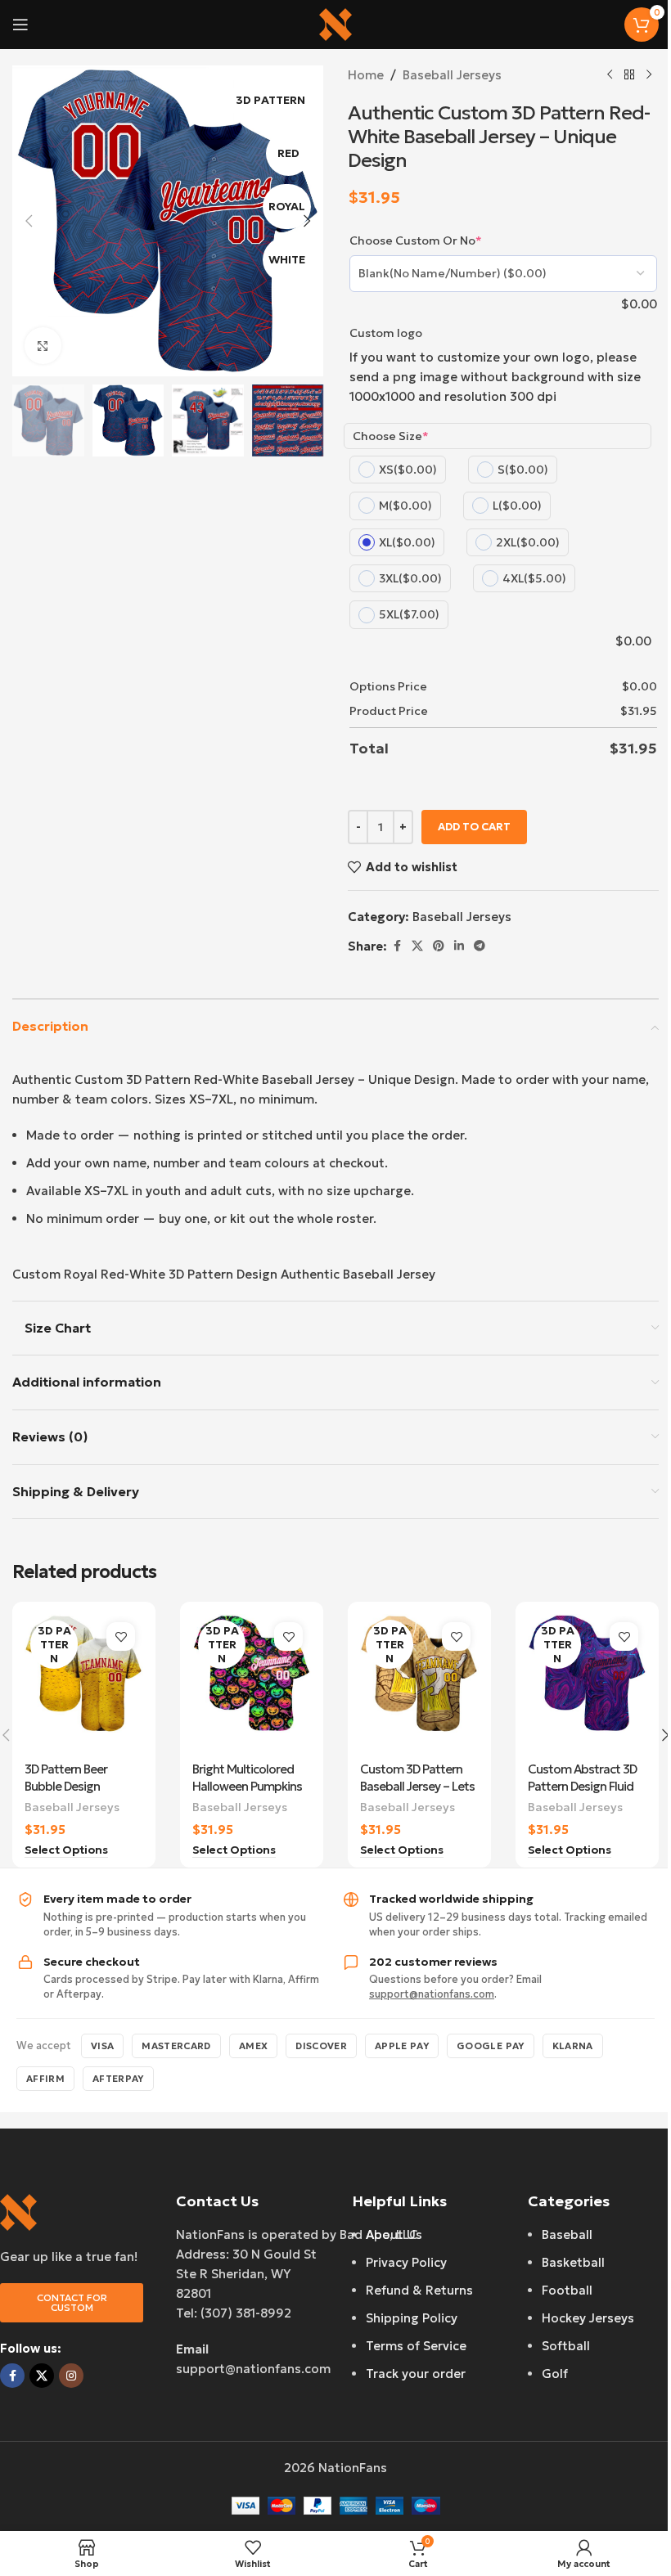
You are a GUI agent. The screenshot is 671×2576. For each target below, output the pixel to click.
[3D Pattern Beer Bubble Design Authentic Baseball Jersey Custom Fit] (84, 1684)
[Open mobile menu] (20, 25)
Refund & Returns (419, 2290)
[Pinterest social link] (439, 946)
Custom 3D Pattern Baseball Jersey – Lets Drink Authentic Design (419, 1786)
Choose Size (391, 436)
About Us (394, 2234)
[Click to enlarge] (43, 346)
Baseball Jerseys (452, 75)
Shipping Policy (412, 2318)
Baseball (567, 2234)
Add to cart (474, 827)
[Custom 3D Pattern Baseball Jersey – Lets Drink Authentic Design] (419, 1684)
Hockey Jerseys (588, 2318)
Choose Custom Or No (416, 241)
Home (366, 75)
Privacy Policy (406, 2262)
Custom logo (386, 333)
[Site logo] (335, 23)
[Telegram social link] (480, 946)
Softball (566, 2346)
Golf (555, 2374)
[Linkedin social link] (459, 946)
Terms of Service (416, 2346)
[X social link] (417, 946)
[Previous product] (610, 75)
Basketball (573, 2262)
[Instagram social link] (71, 2376)
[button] (29, 221)
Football (567, 2290)
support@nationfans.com (432, 1994)
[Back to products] (629, 75)
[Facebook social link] (397, 946)
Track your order (416, 2374)
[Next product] (649, 75)
